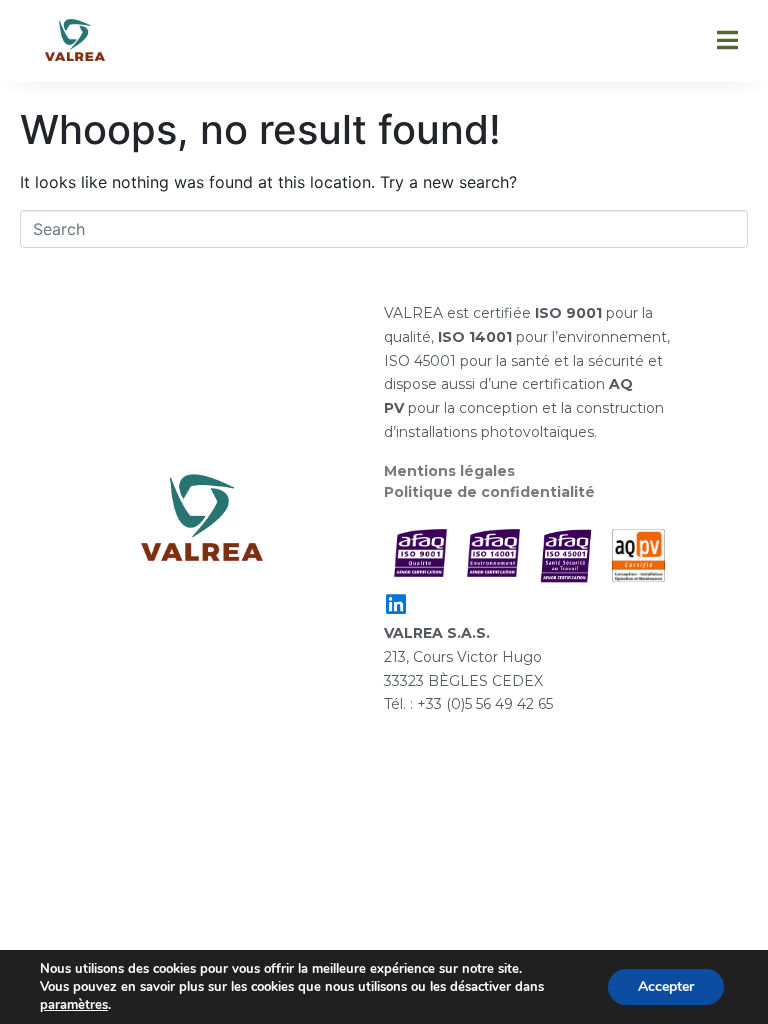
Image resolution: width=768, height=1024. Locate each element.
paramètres (74, 1005)
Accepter (666, 986)
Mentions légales (449, 471)
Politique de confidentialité (489, 492)
